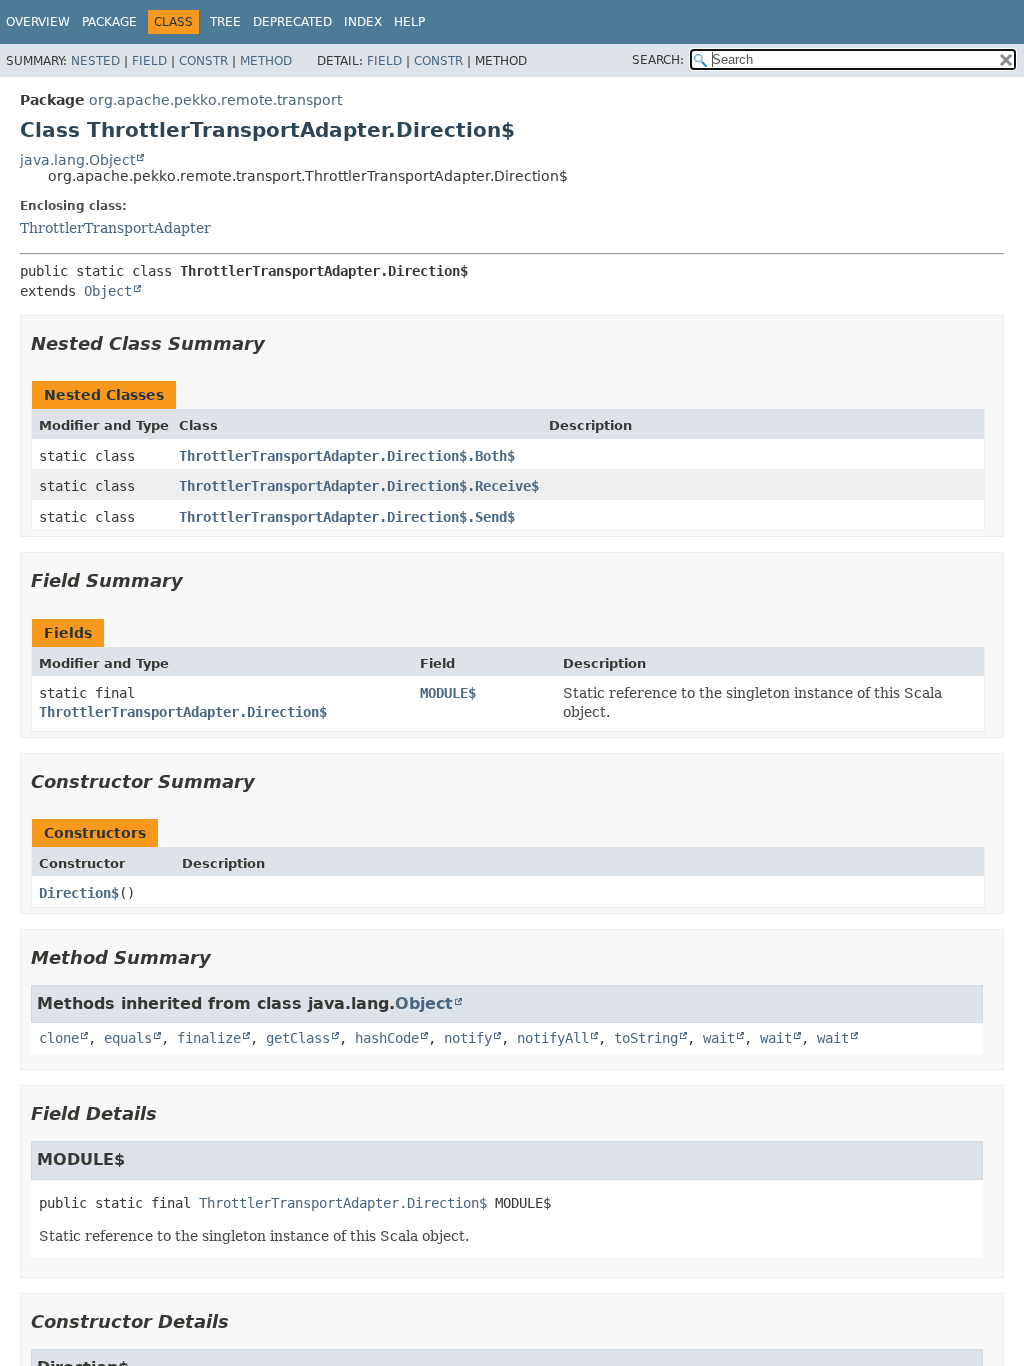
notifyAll (553, 1038)
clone (59, 1038)
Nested (95, 61)
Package (109, 22)
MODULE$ (448, 693)
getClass (298, 1038)
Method (266, 61)
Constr (203, 61)
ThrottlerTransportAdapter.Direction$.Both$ (347, 456)
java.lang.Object (77, 160)
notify (468, 1038)
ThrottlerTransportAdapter (115, 228)
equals (128, 1038)
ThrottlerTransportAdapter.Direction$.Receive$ (359, 486)
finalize (209, 1038)
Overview (38, 22)
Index (363, 22)
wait (719, 1038)
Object (108, 291)
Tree (225, 22)
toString (646, 1038)
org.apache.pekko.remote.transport (215, 100)
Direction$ (79, 893)
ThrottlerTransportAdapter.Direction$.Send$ (347, 517)
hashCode (387, 1038)
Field (149, 61)
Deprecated (292, 22)
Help (409, 22)
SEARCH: (658, 60)
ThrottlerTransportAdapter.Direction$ (183, 712)
